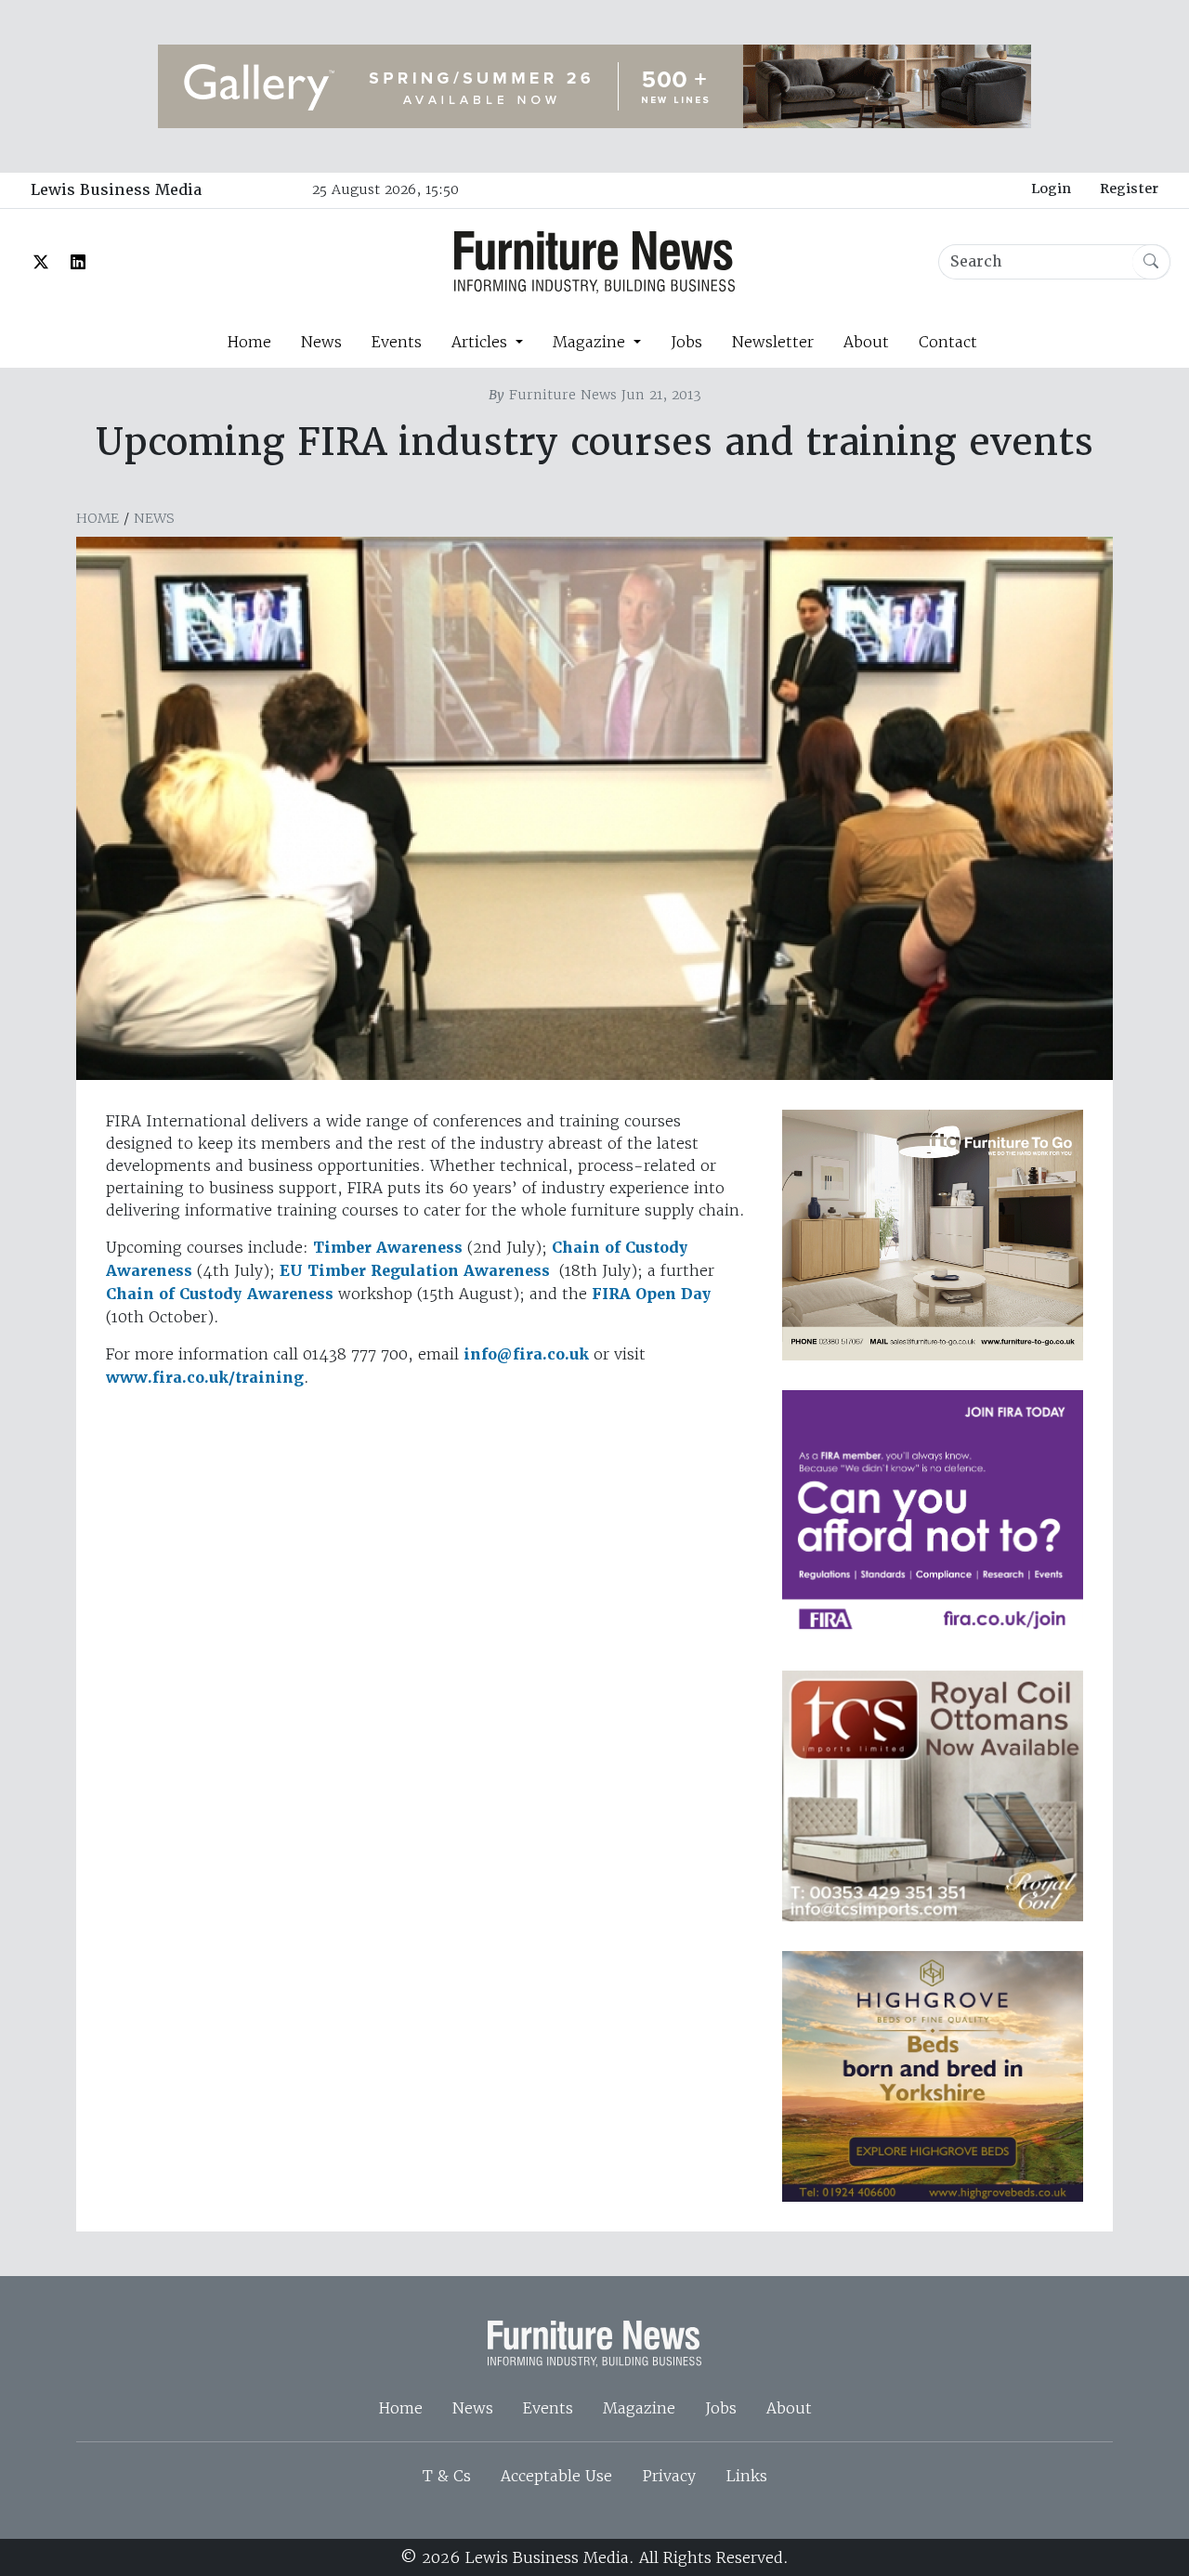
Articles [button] (482, 342)
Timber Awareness (388, 1248)
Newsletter (773, 342)
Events (397, 342)
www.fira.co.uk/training (205, 1378)
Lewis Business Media (116, 190)
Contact (948, 342)
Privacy (669, 2476)
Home (249, 342)
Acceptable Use (556, 2476)
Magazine (639, 2408)
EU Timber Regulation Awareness (415, 1271)
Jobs (686, 342)
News (321, 342)
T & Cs (447, 2476)
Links (746, 2476)
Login (1051, 189)
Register (1129, 189)
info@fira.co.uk (526, 1354)
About (866, 342)
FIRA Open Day (652, 1294)
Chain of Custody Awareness (220, 1294)
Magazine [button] (591, 342)
